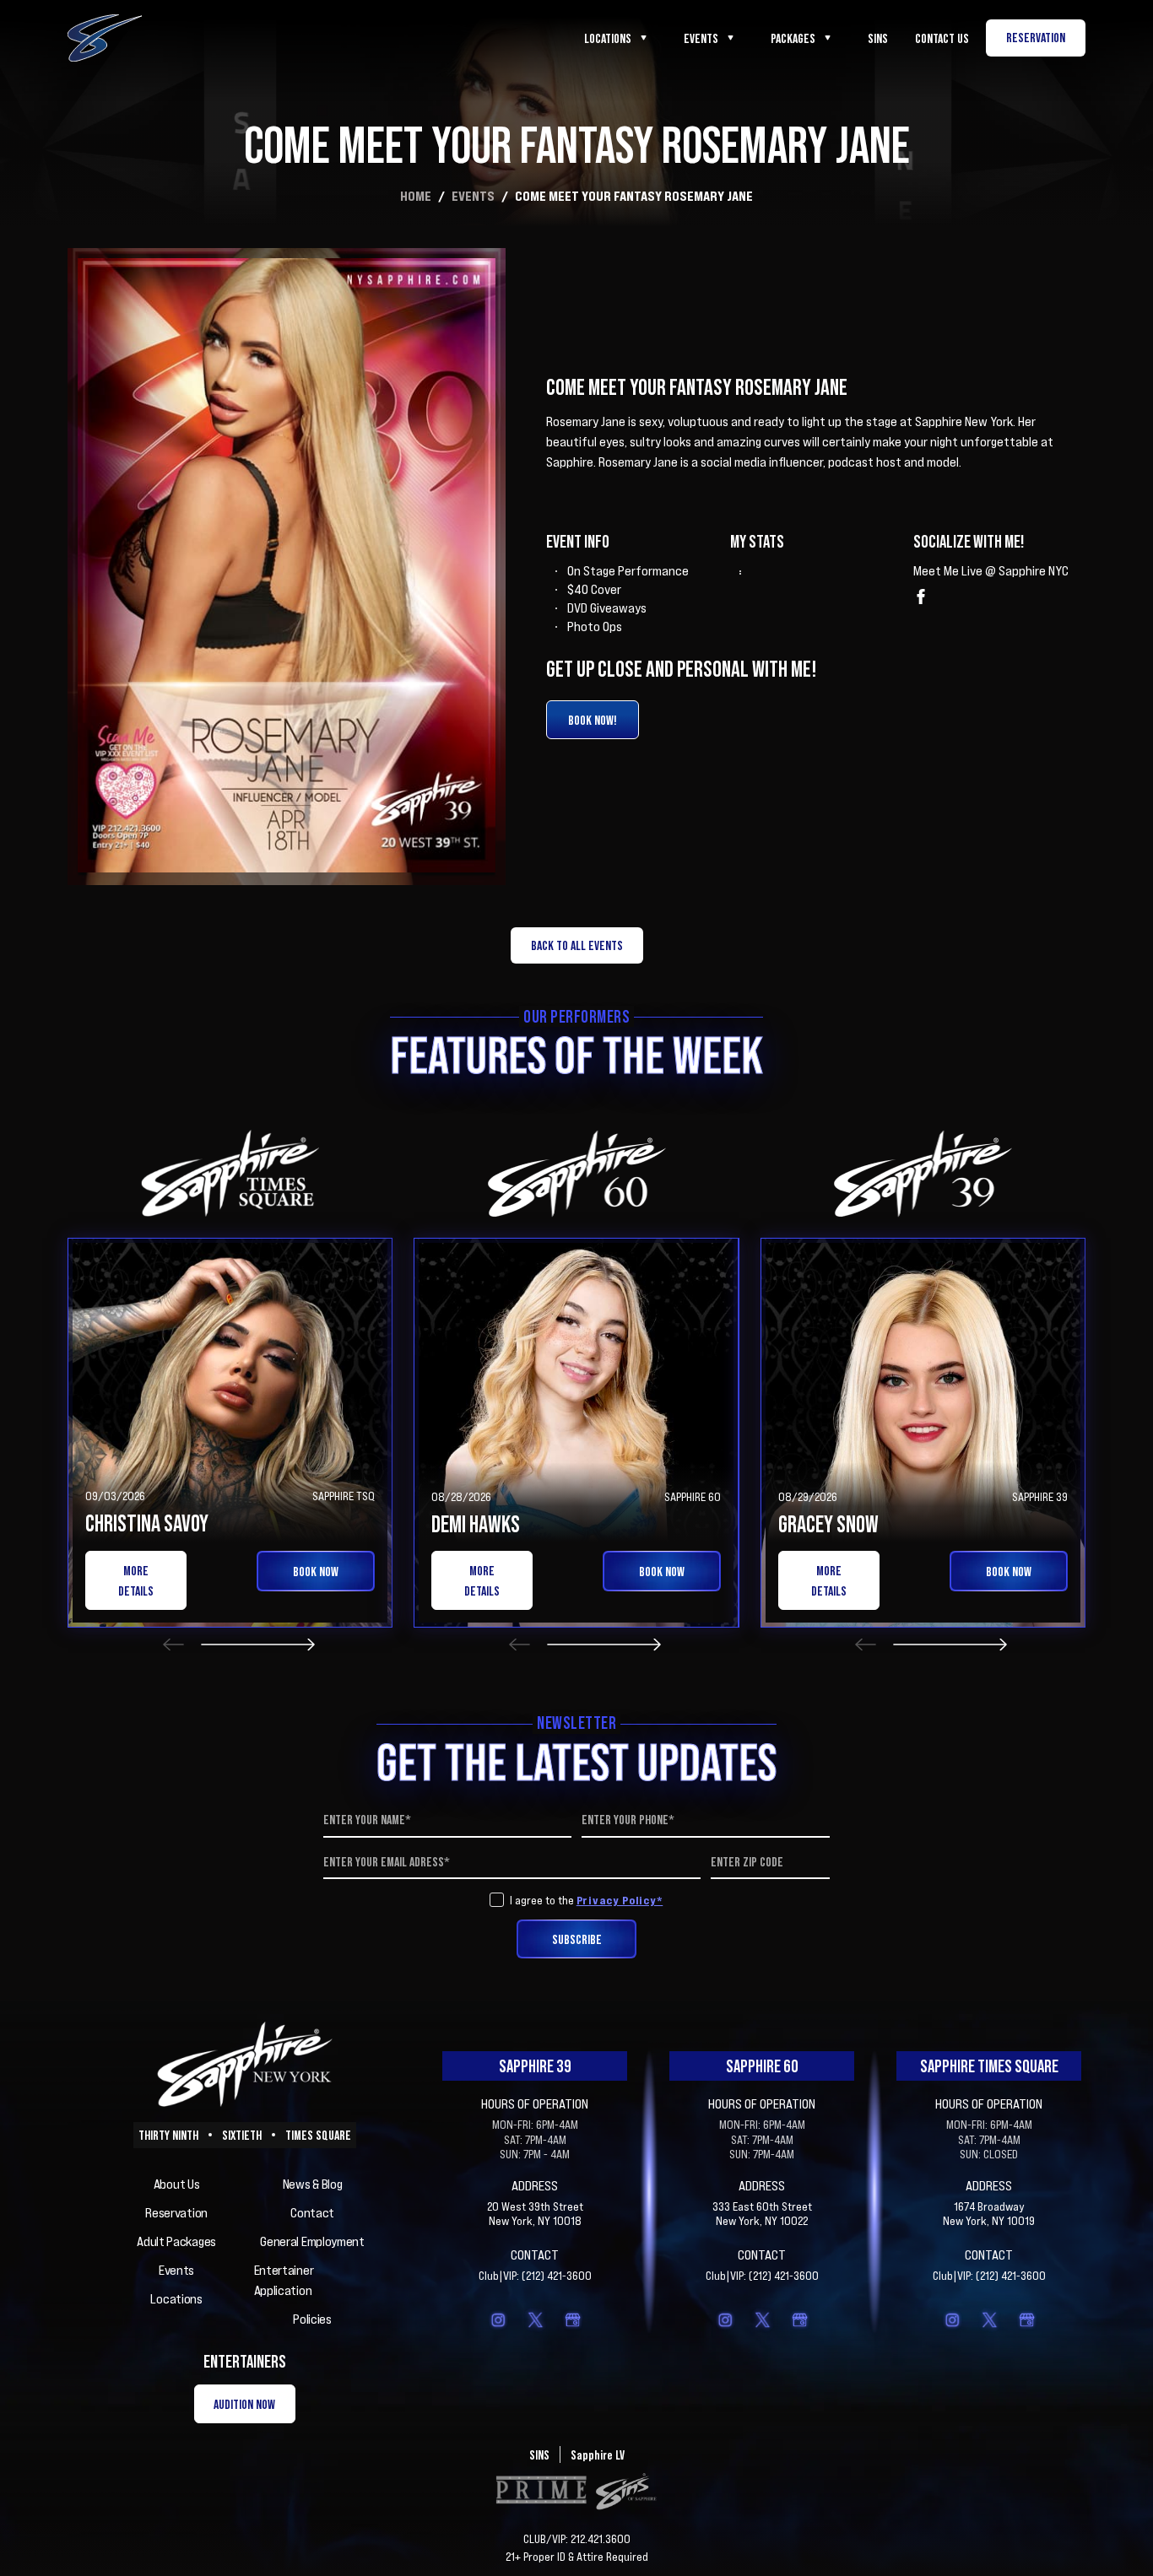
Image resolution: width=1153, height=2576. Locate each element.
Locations (608, 38)
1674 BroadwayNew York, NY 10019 (989, 2214)
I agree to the (587, 1900)
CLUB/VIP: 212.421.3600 (577, 2539)
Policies (312, 2319)
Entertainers (245, 2361)
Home (416, 196)
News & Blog (313, 2184)
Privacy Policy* (620, 1900)
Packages (793, 38)
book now (316, 1571)
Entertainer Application (284, 2280)
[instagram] (498, 2319)
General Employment (312, 2241)
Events (701, 38)
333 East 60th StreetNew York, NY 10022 (762, 2214)
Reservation (176, 2212)
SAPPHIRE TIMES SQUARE (989, 2066)
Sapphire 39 (535, 2066)
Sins (878, 38)
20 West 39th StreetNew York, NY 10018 (535, 2214)
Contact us (942, 38)
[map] (572, 2319)
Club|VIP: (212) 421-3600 (535, 2276)
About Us (177, 2184)
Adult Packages (176, 2241)
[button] (173, 1644)
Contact (312, 2212)
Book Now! (593, 720)
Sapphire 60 (762, 2066)
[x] (535, 2319)
